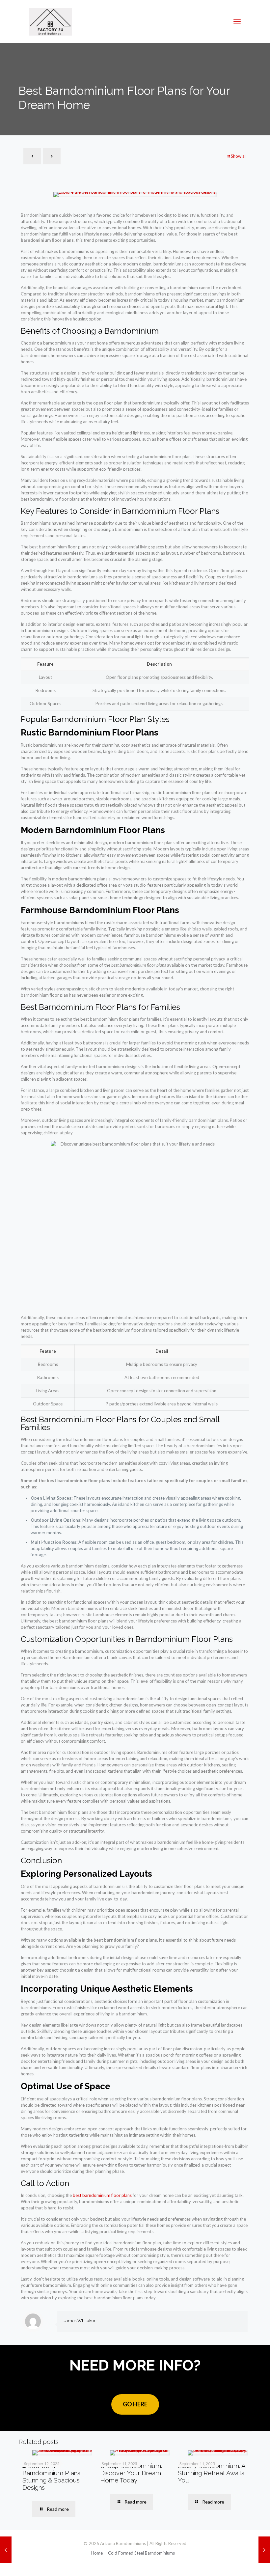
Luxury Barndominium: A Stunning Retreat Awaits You (212, 2473)
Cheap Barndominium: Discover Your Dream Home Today (131, 2473)
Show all (239, 156)
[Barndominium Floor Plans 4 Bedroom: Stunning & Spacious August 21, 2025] (6, 2550)
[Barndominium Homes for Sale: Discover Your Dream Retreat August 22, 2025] (264, 2550)
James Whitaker (80, 2321)
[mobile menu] (237, 21)
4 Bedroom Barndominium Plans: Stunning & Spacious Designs (52, 2477)
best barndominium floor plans (102, 2195)
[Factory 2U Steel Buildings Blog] (50, 21)
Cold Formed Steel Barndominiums (141, 2553)
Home (97, 2553)
